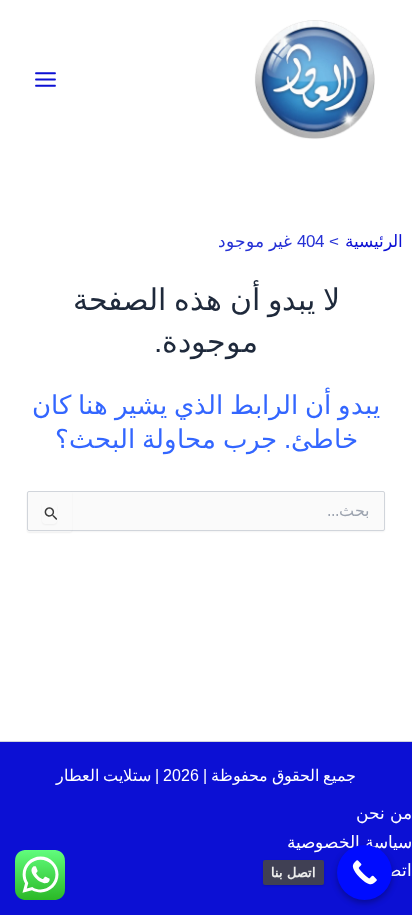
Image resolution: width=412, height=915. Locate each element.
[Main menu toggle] (45, 79)
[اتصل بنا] (364, 872)
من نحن (384, 813)
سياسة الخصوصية (349, 842)
